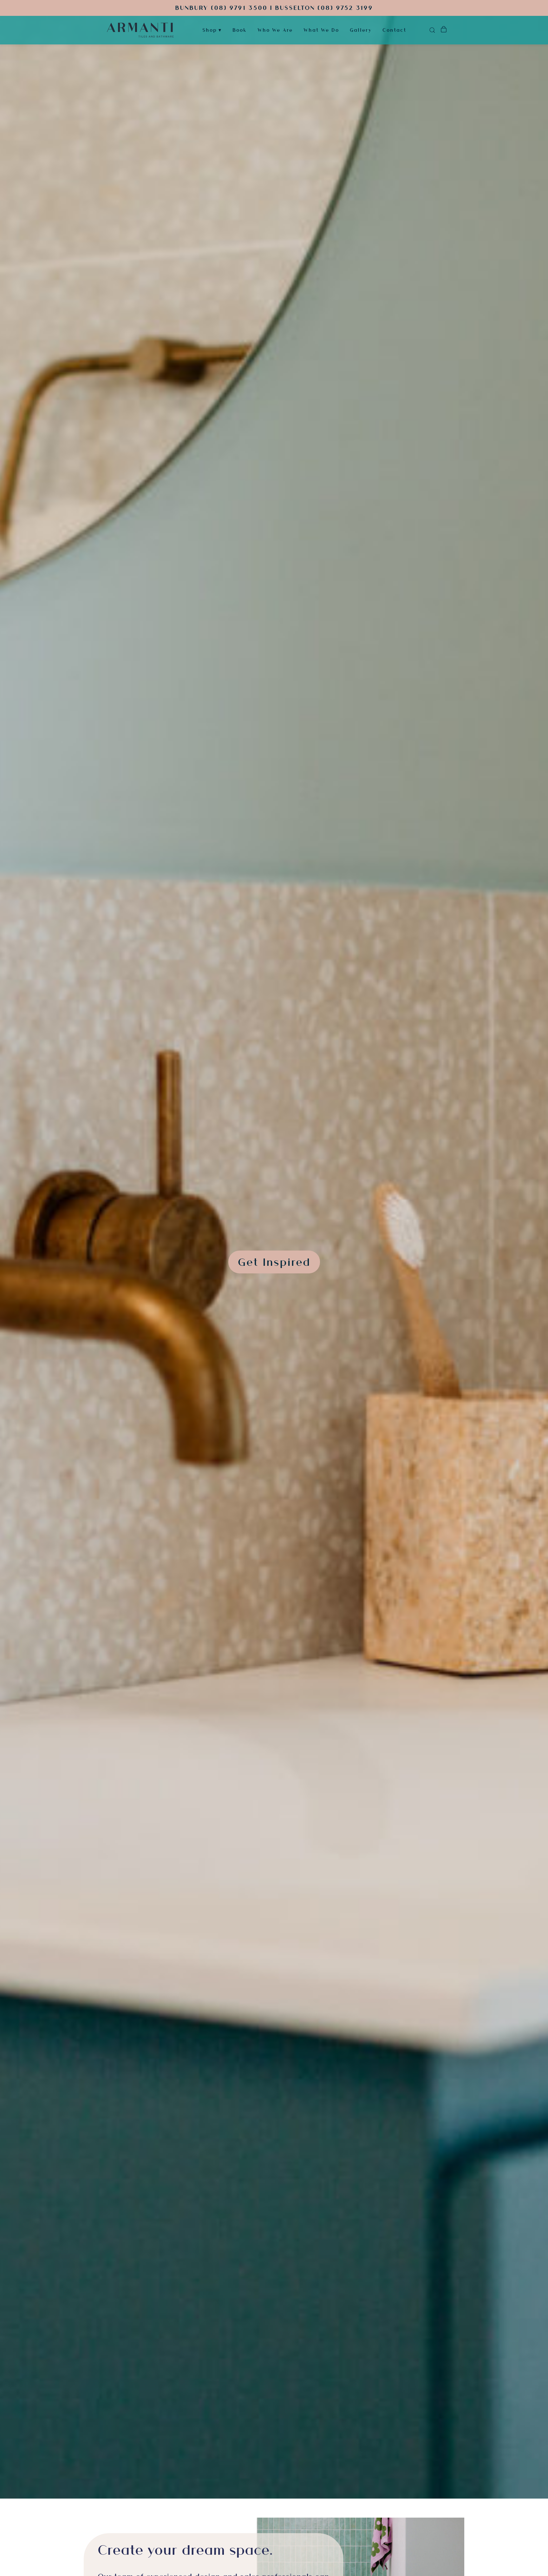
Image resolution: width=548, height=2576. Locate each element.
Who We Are (275, 30)
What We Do (321, 30)
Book (240, 30)
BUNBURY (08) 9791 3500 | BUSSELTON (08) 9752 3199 (274, 8)
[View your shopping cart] (444, 30)
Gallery (361, 30)
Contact (394, 30)
